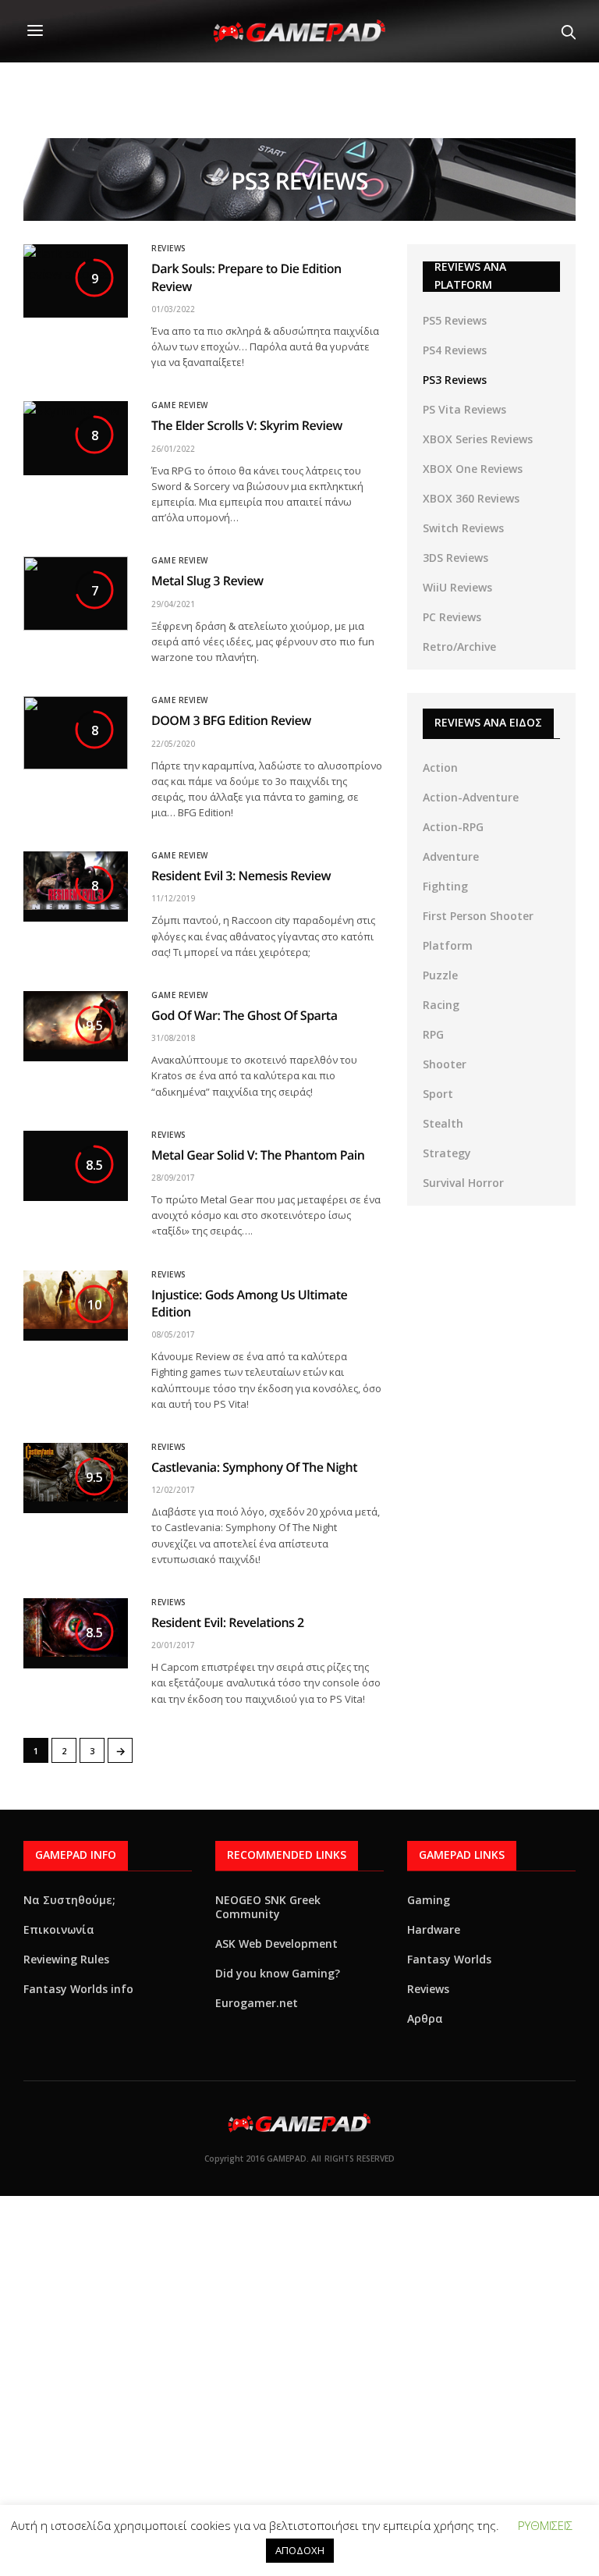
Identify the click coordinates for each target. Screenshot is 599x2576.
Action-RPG (453, 827)
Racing (441, 1005)
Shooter (445, 1064)
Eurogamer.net (257, 2003)
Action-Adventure (471, 797)
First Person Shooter (478, 916)
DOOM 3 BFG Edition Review (231, 720)
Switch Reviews (463, 528)
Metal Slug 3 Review (207, 581)
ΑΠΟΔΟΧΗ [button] (300, 2550)
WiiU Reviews (457, 587)
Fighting (445, 886)
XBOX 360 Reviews (471, 498)
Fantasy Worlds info (78, 1989)
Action (440, 767)
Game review (180, 405)
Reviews (169, 248)
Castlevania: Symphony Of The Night (254, 1467)
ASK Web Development (276, 1944)
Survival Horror (463, 1183)
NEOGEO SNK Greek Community (268, 1907)
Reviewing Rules (66, 1959)
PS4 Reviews (455, 350)
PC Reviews (452, 617)
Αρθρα (425, 2018)
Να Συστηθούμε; (69, 1900)
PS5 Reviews (455, 320)
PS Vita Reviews (464, 409)
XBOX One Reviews (473, 469)
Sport (438, 1094)
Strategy (447, 1153)
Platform (448, 945)
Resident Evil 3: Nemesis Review (241, 876)
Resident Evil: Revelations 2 (228, 1622)
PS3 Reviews (455, 380)
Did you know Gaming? (278, 1973)
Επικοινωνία (59, 1929)
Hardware (434, 1929)
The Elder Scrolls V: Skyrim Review (247, 425)
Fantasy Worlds (449, 1959)
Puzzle (440, 975)
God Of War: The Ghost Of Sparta (245, 1015)
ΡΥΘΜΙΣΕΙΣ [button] (545, 2525)
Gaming (429, 1900)
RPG (433, 1034)
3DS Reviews (455, 558)
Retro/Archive (459, 647)
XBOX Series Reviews (478, 439)
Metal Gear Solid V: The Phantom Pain (258, 1155)
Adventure (451, 856)
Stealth (443, 1123)
